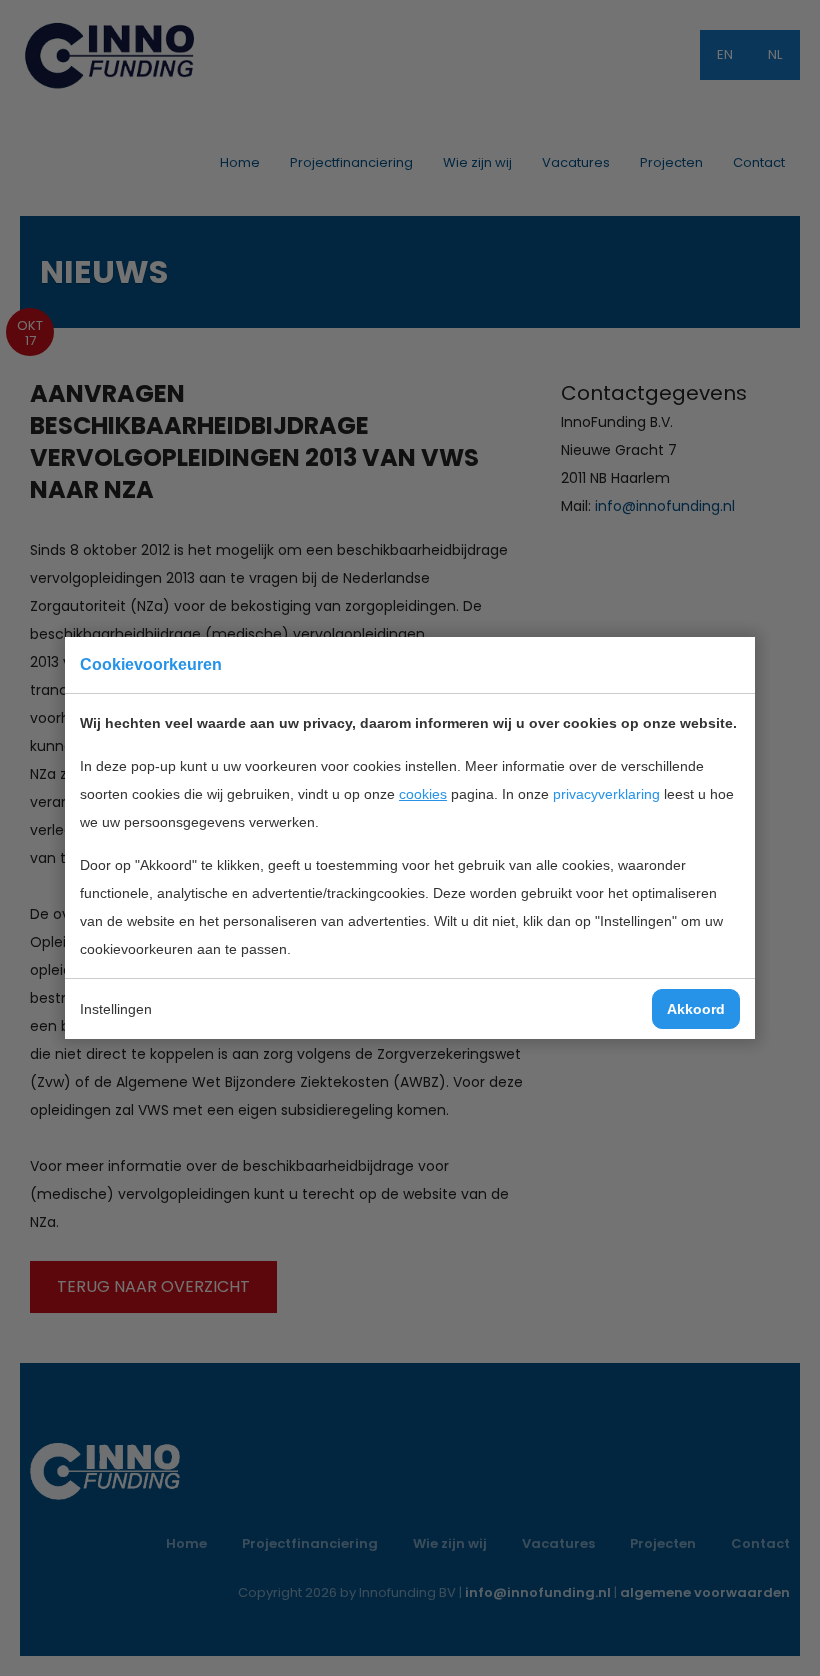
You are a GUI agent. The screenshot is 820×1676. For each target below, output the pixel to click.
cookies (423, 794)
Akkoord (696, 1009)
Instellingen (116, 1009)
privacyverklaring (606, 794)
